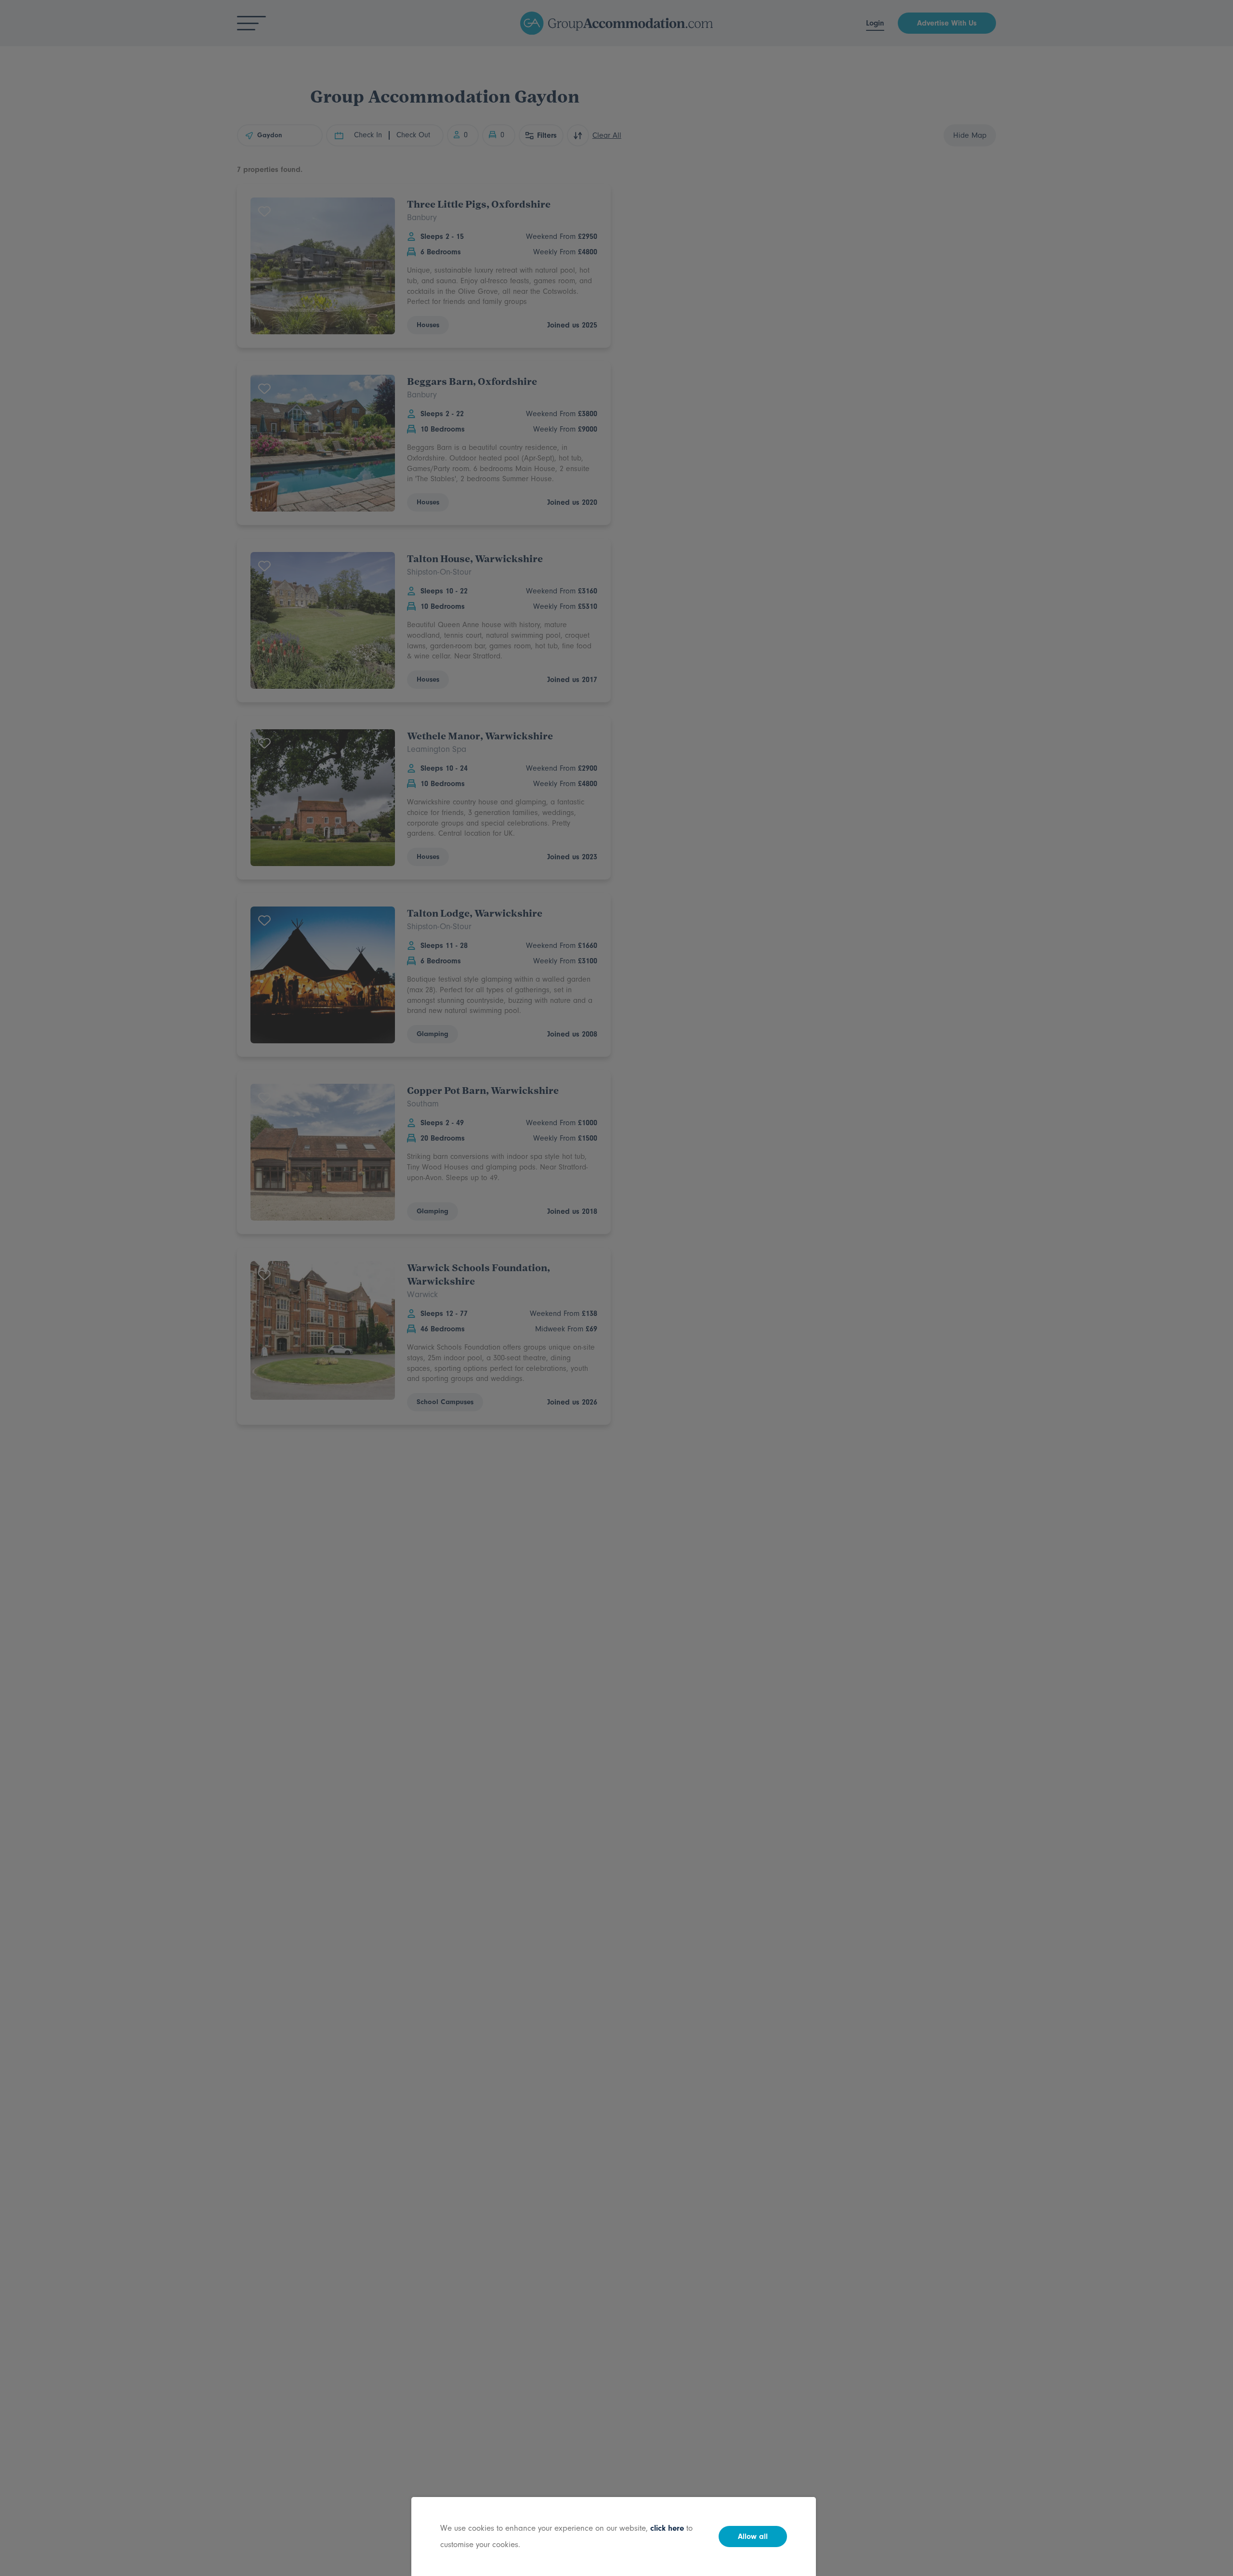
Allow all (753, 2537)
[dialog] (616, 1288)
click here (667, 2528)
